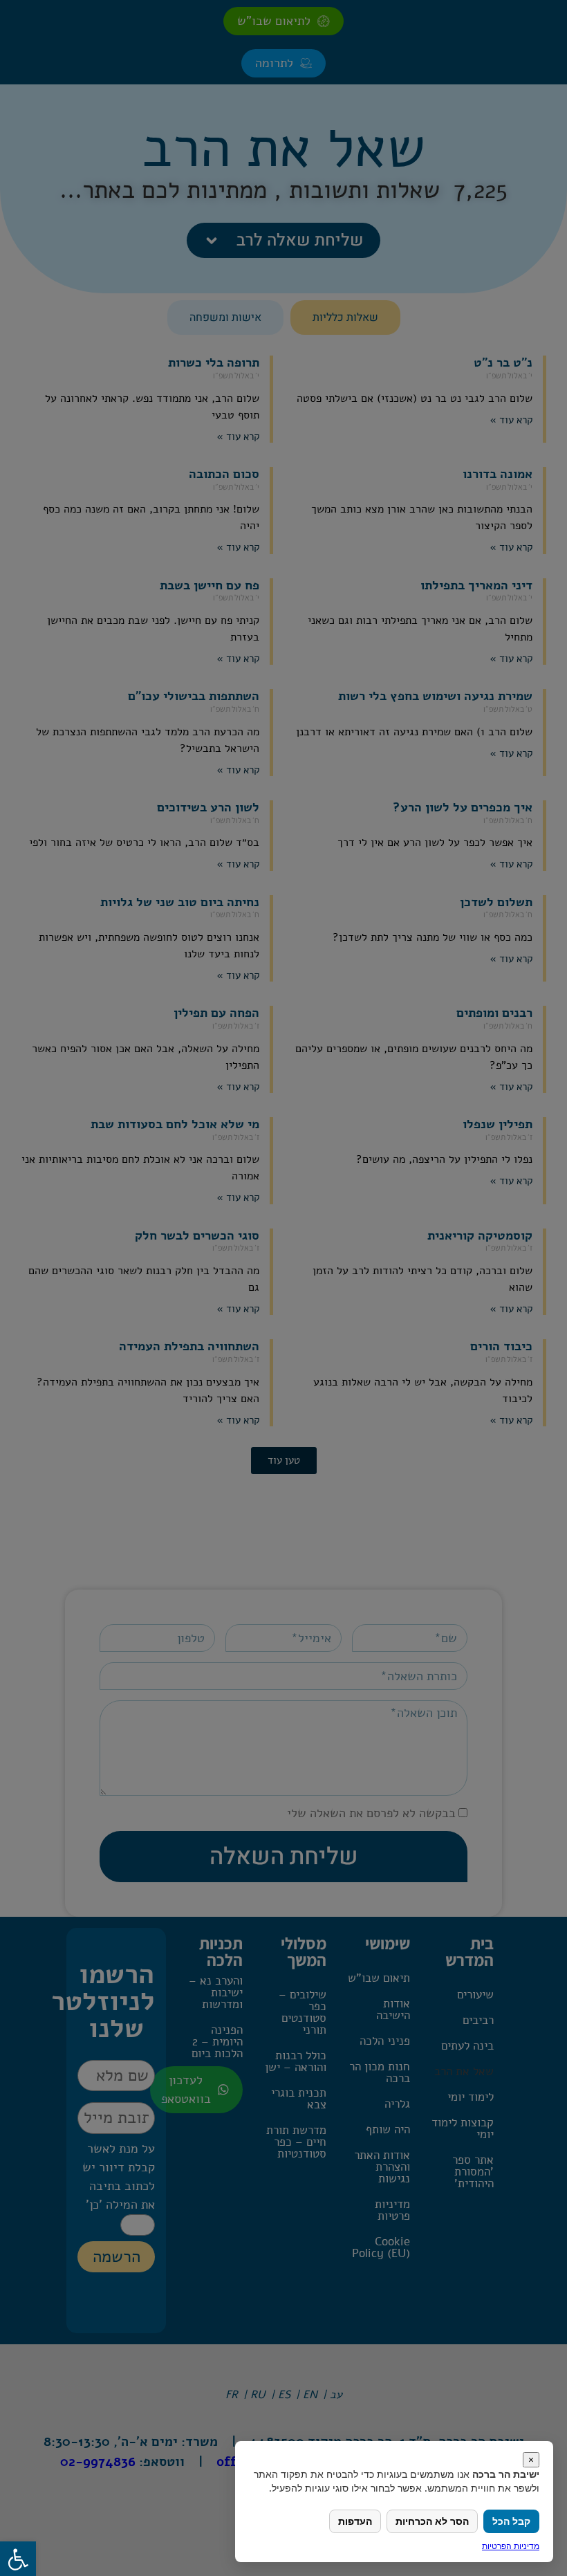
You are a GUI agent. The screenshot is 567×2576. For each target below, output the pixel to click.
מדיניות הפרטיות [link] (511, 2546)
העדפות (355, 2521)
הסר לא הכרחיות (432, 2521)
